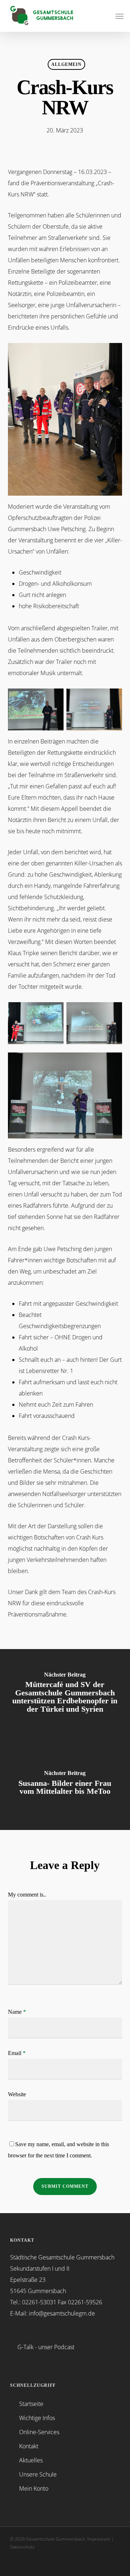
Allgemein (66, 64)
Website (17, 2094)
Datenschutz (22, 2547)
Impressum (99, 2539)
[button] (120, 16)
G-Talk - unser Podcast (46, 2347)
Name (17, 2012)
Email (17, 2053)
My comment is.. (27, 1895)
